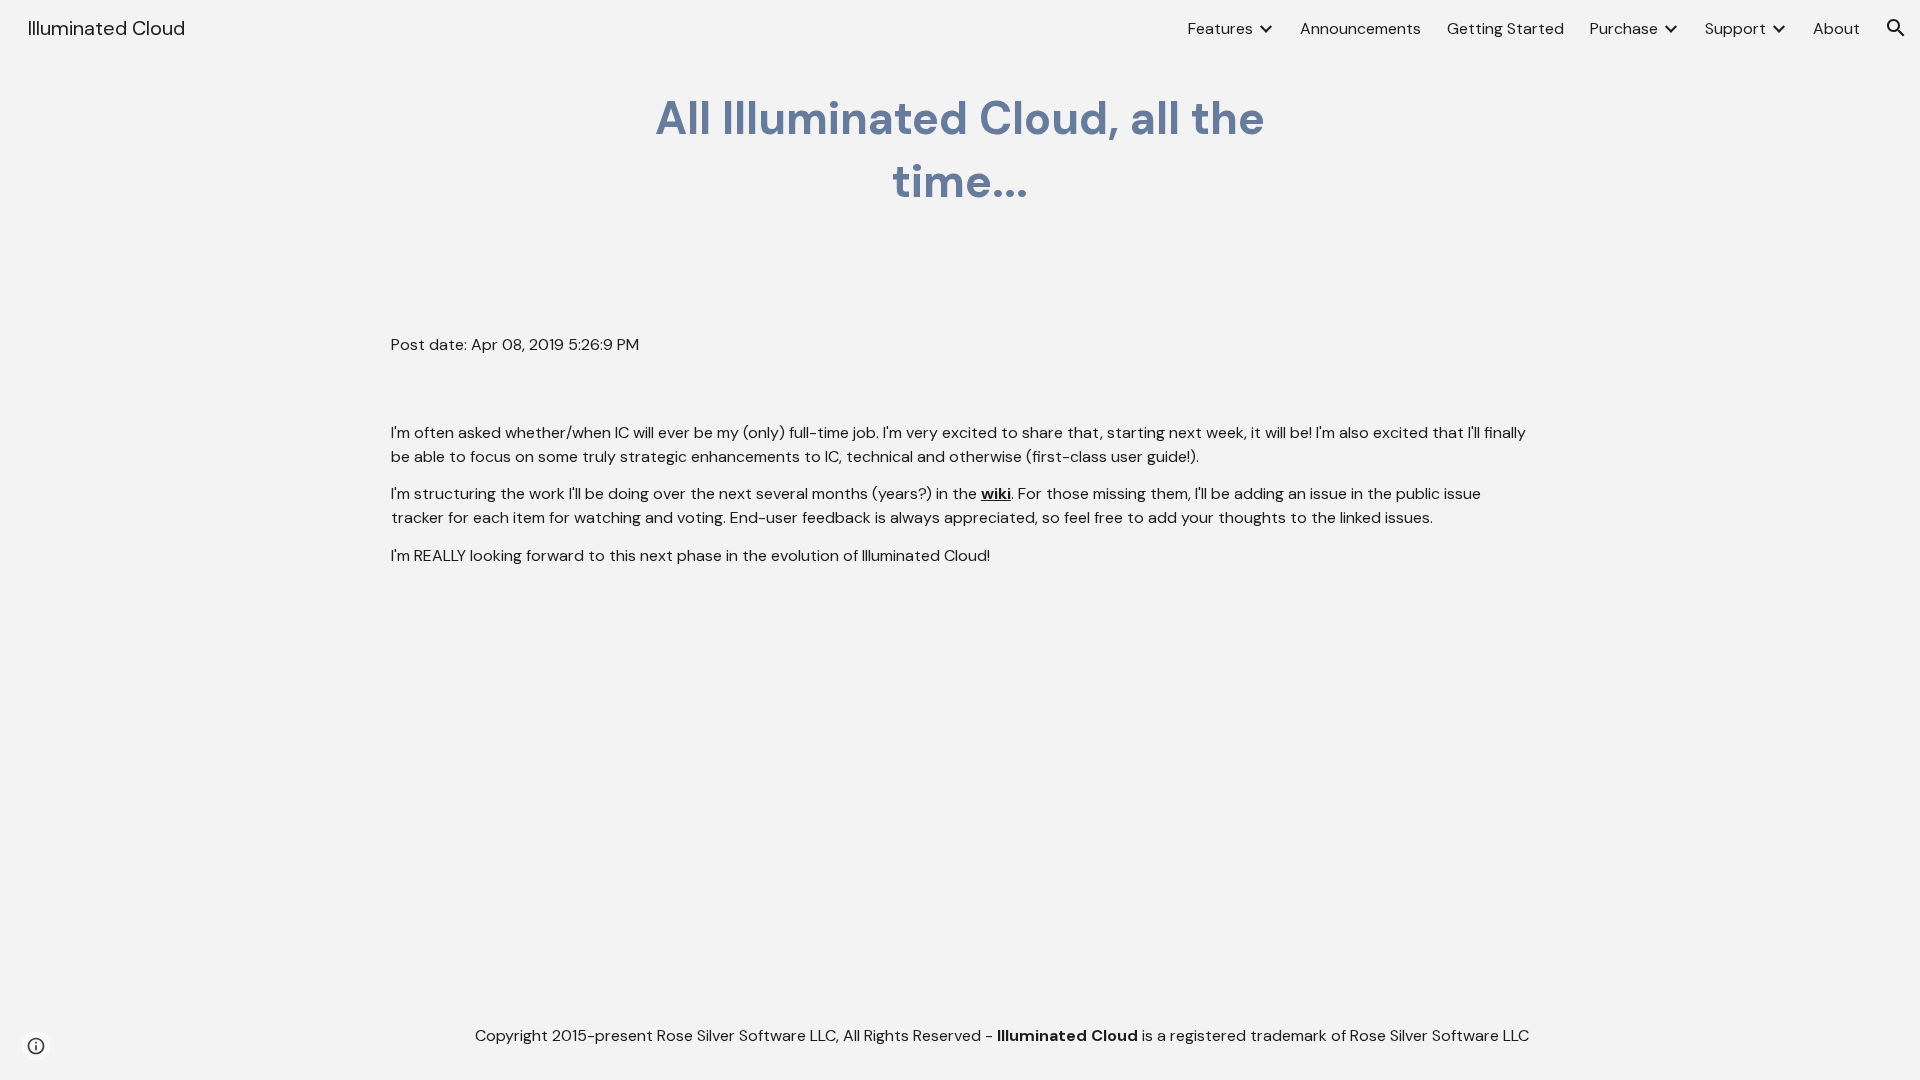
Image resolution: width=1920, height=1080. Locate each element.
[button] (1896, 28)
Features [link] (1220, 28)
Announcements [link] (1360, 28)
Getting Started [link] (1505, 28)
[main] (960, 150)
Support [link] (1735, 28)
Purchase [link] (1624, 28)
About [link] (1836, 28)
